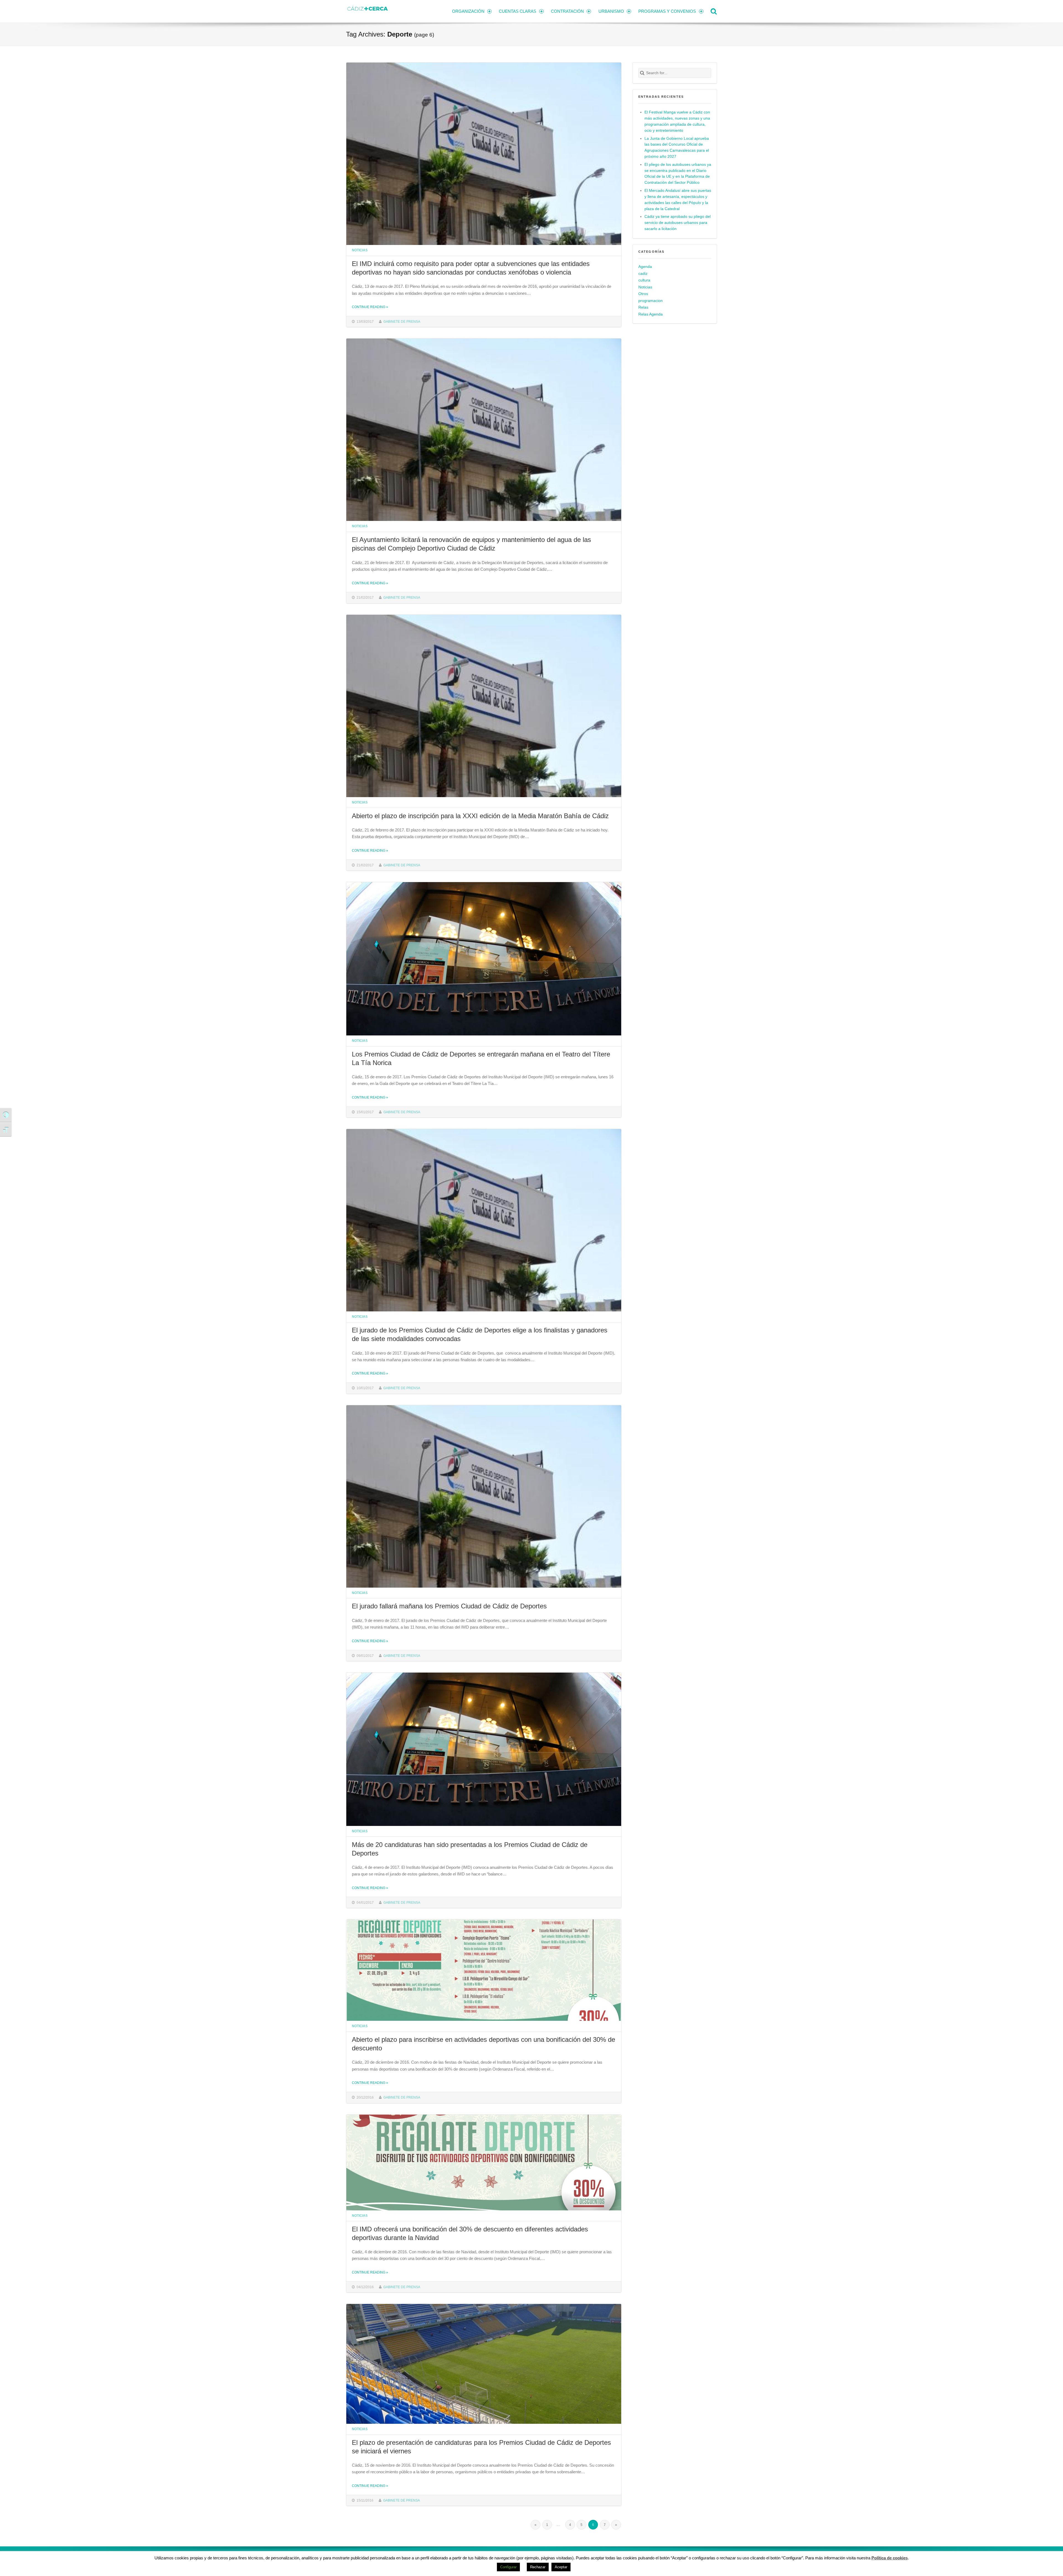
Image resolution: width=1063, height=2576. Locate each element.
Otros (643, 294)
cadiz (643, 274)
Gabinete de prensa (402, 321)
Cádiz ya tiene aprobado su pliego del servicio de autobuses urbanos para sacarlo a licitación (678, 223)
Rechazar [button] (538, 2567)
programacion (651, 301)
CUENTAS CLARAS (518, 11)
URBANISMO (611, 11)
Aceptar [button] (561, 2567)
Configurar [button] (508, 2567)
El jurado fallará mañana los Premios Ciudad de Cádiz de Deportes (449, 1606)
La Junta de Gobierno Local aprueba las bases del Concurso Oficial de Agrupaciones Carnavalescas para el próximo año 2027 (677, 148)
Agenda (645, 267)
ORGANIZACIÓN (468, 11)
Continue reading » (370, 307)
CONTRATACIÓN (567, 11)
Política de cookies (890, 2558)
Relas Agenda (651, 314)
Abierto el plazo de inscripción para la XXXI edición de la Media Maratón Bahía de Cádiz (480, 816)
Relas (643, 307)
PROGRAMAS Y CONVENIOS (667, 11)
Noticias (360, 250)
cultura (644, 280)
